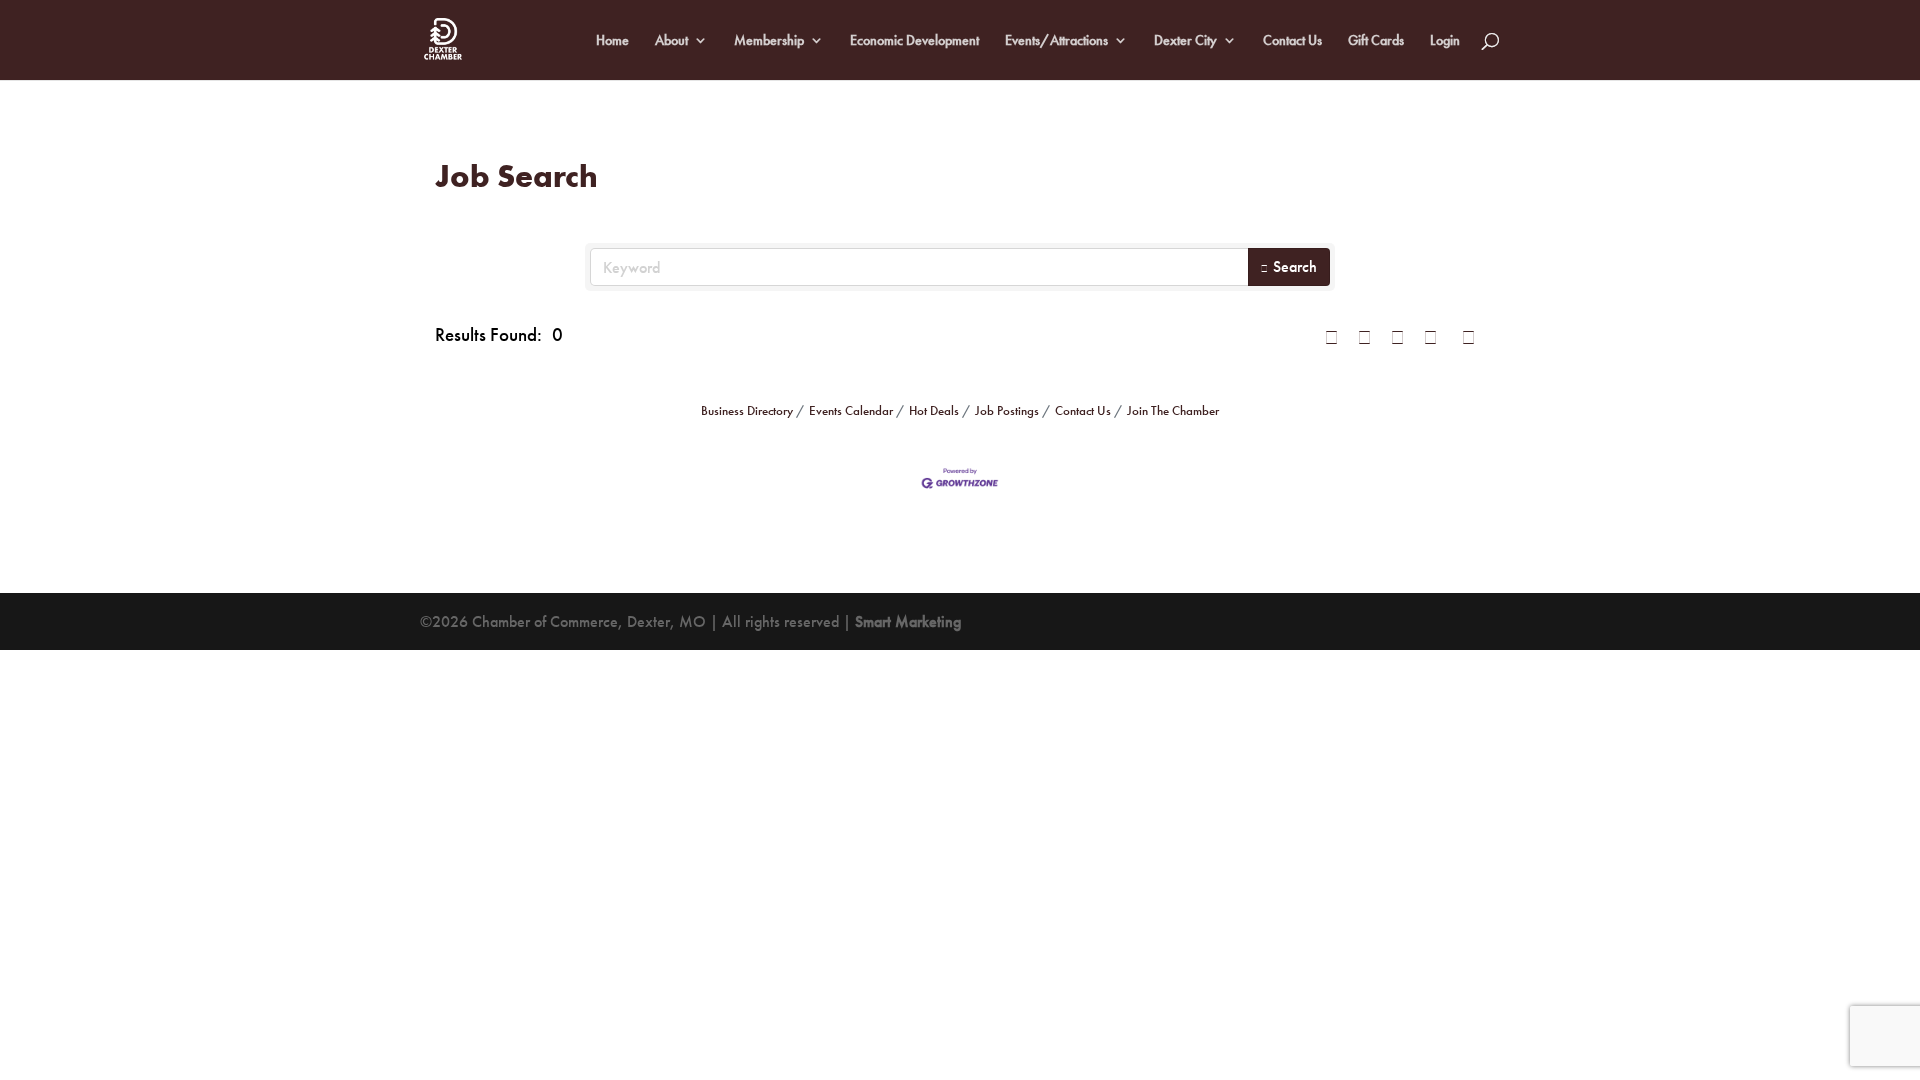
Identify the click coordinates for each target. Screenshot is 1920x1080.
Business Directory (747, 410)
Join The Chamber (1173, 410)
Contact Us (1292, 41)
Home (612, 41)
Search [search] (1295, 266)
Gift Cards (1376, 41)
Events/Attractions (1056, 41)
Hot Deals (934, 410)
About (671, 41)
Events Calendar (851, 410)
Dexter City (1185, 41)
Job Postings (1007, 410)
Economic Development (914, 41)
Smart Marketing (908, 621)
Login (1445, 41)
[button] (1331, 335)
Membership (769, 41)
